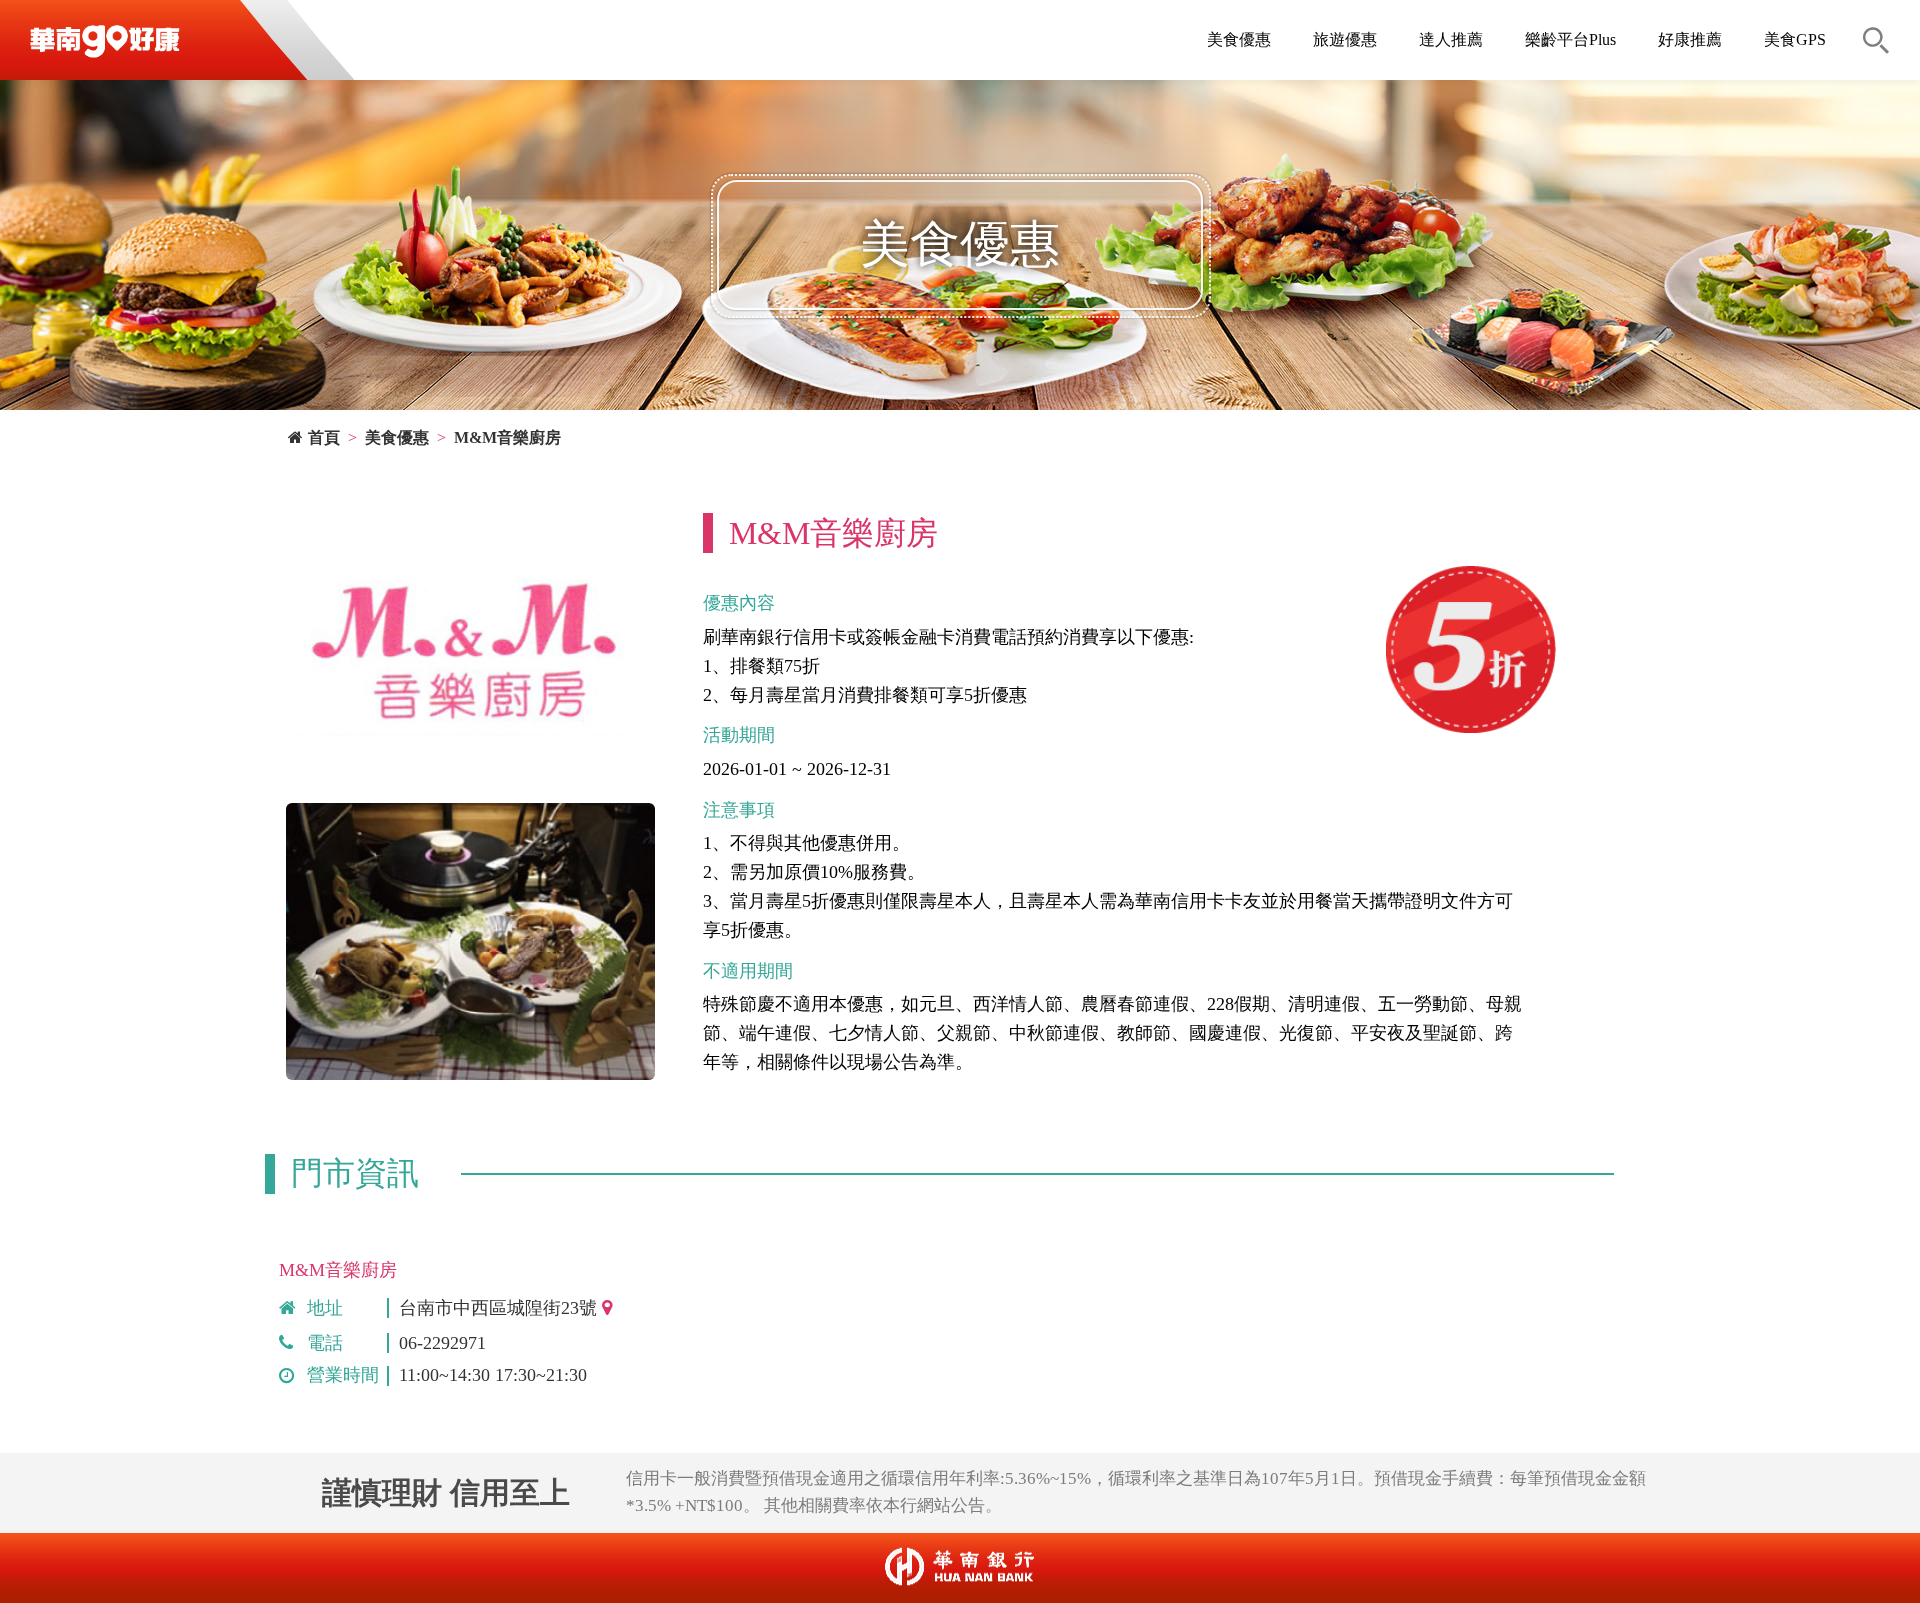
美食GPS (1795, 39)
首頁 (324, 437)
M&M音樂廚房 (507, 437)
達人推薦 (1451, 39)
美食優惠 (1239, 39)
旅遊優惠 (1345, 39)
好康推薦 (1690, 39)
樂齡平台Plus (1570, 39)
